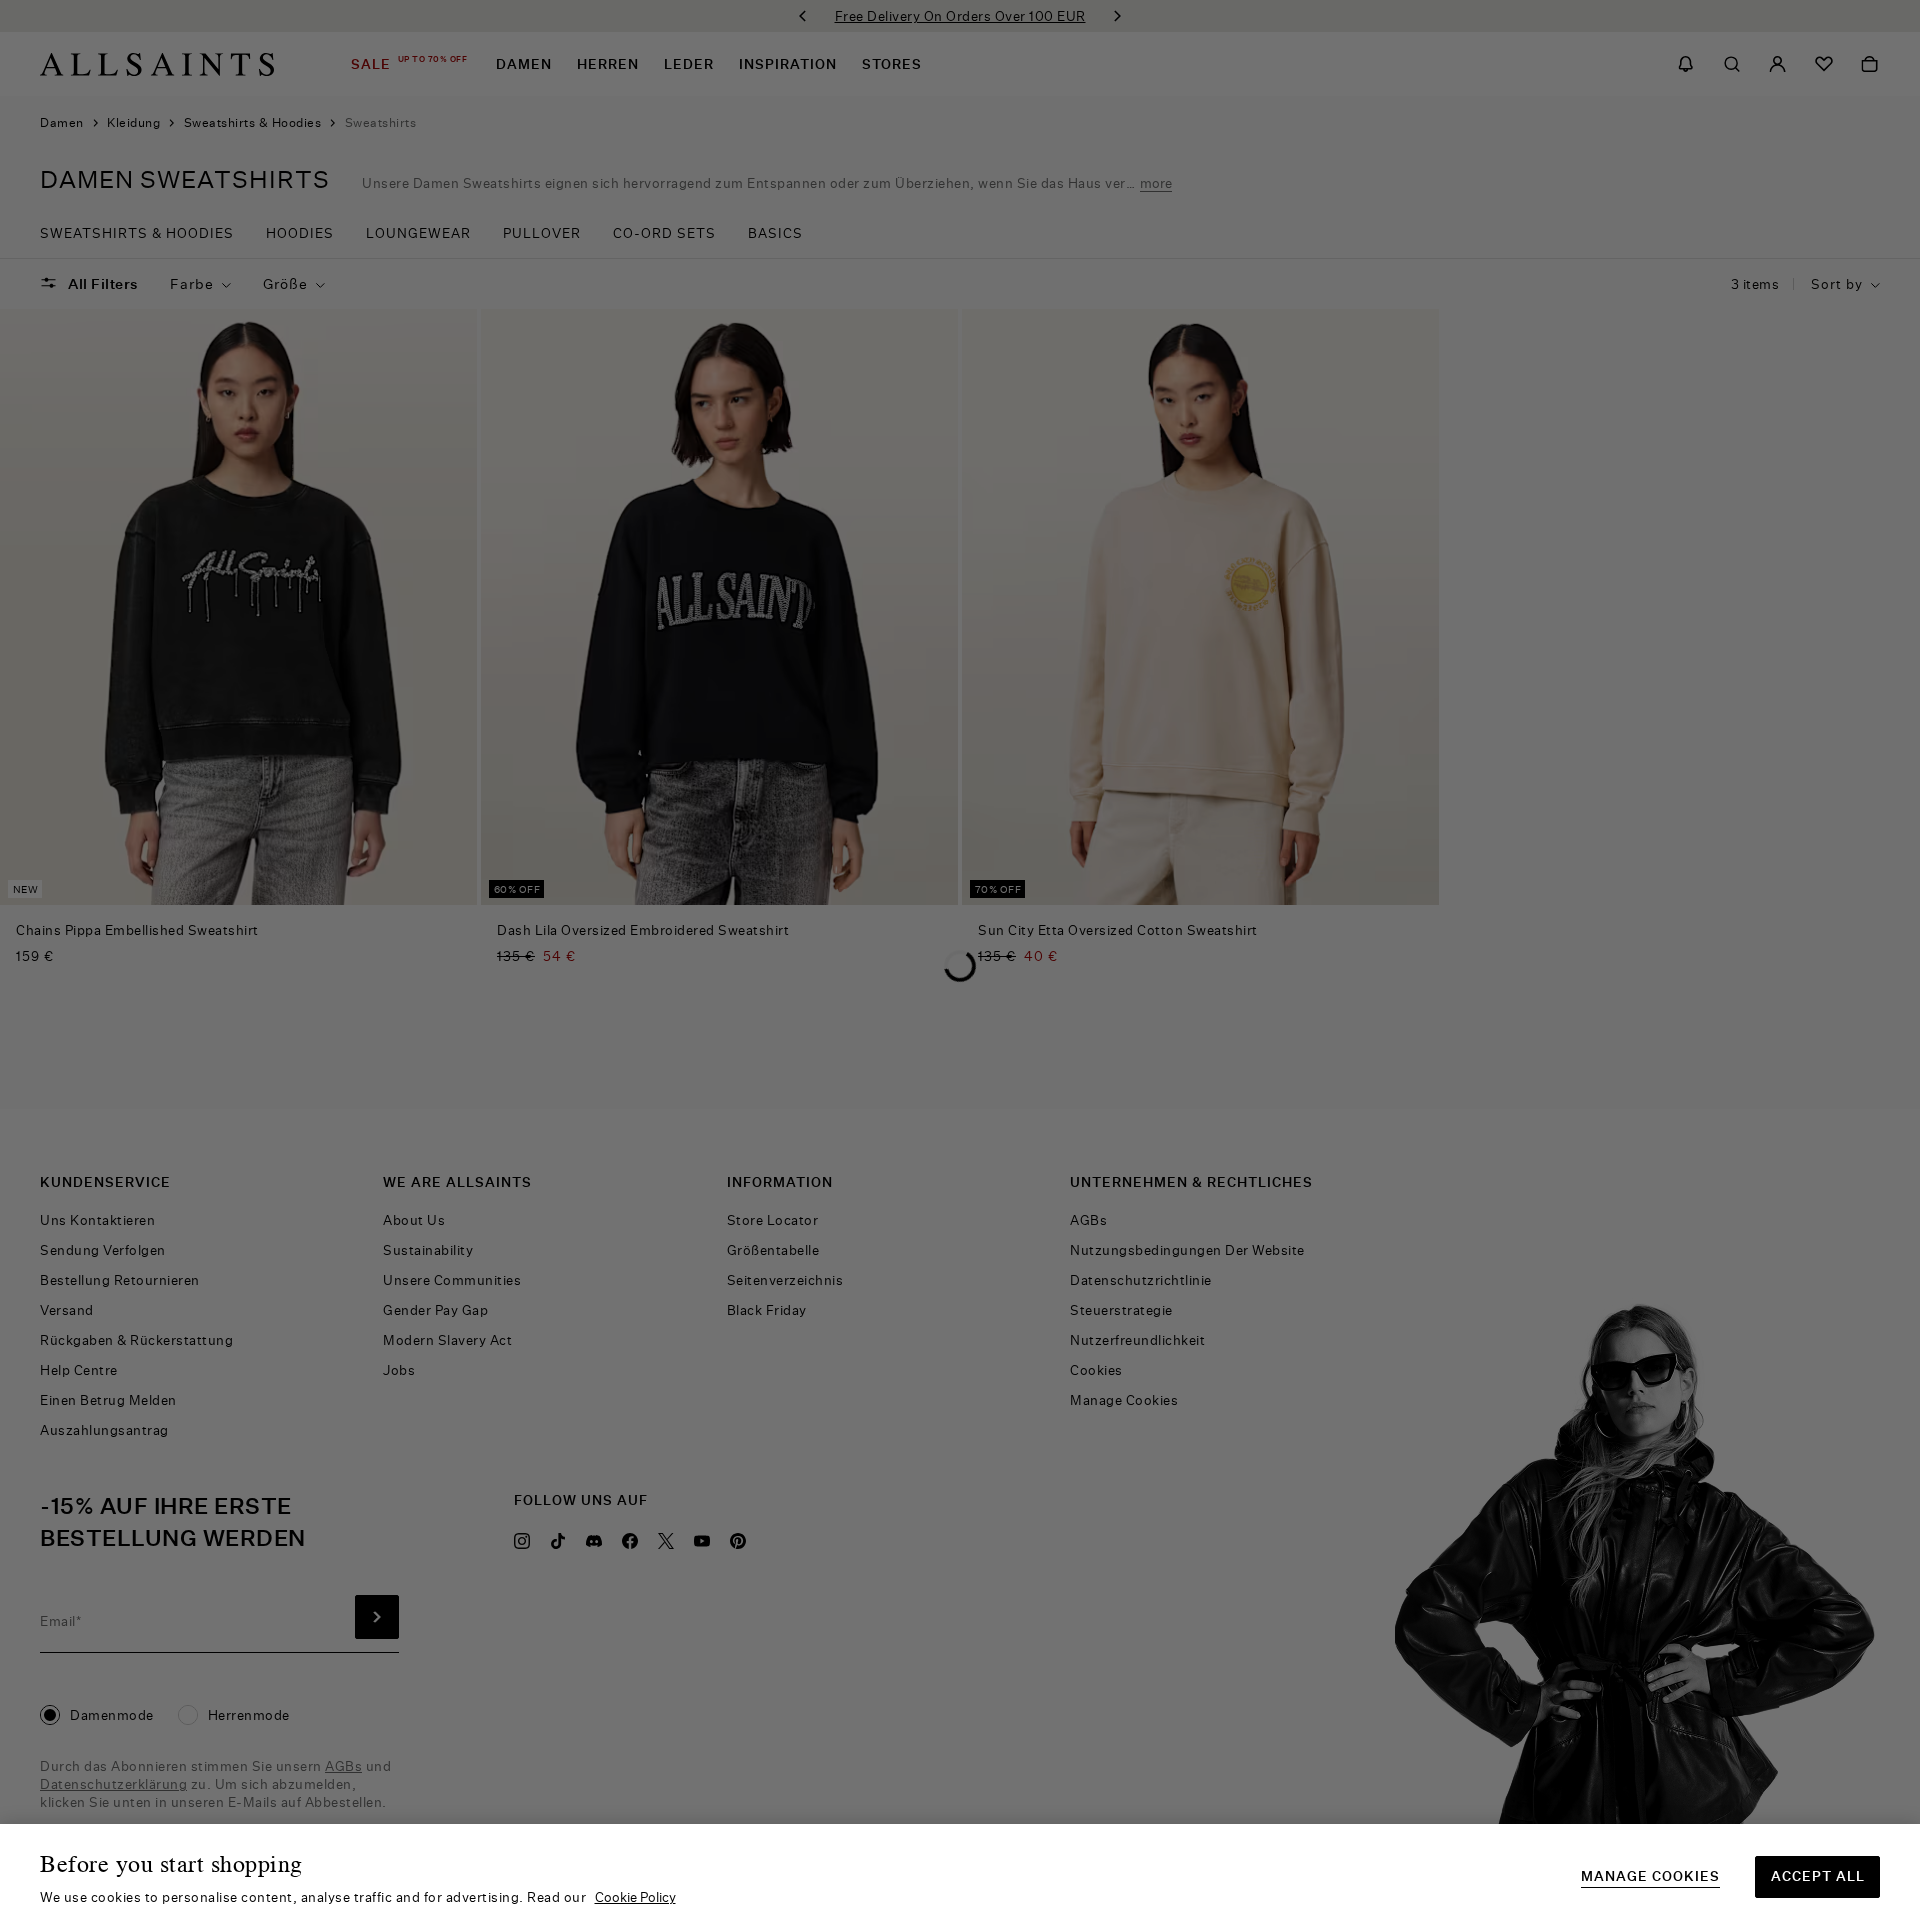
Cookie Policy (635, 1897)
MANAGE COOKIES (1650, 1876)
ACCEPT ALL (1818, 1876)
